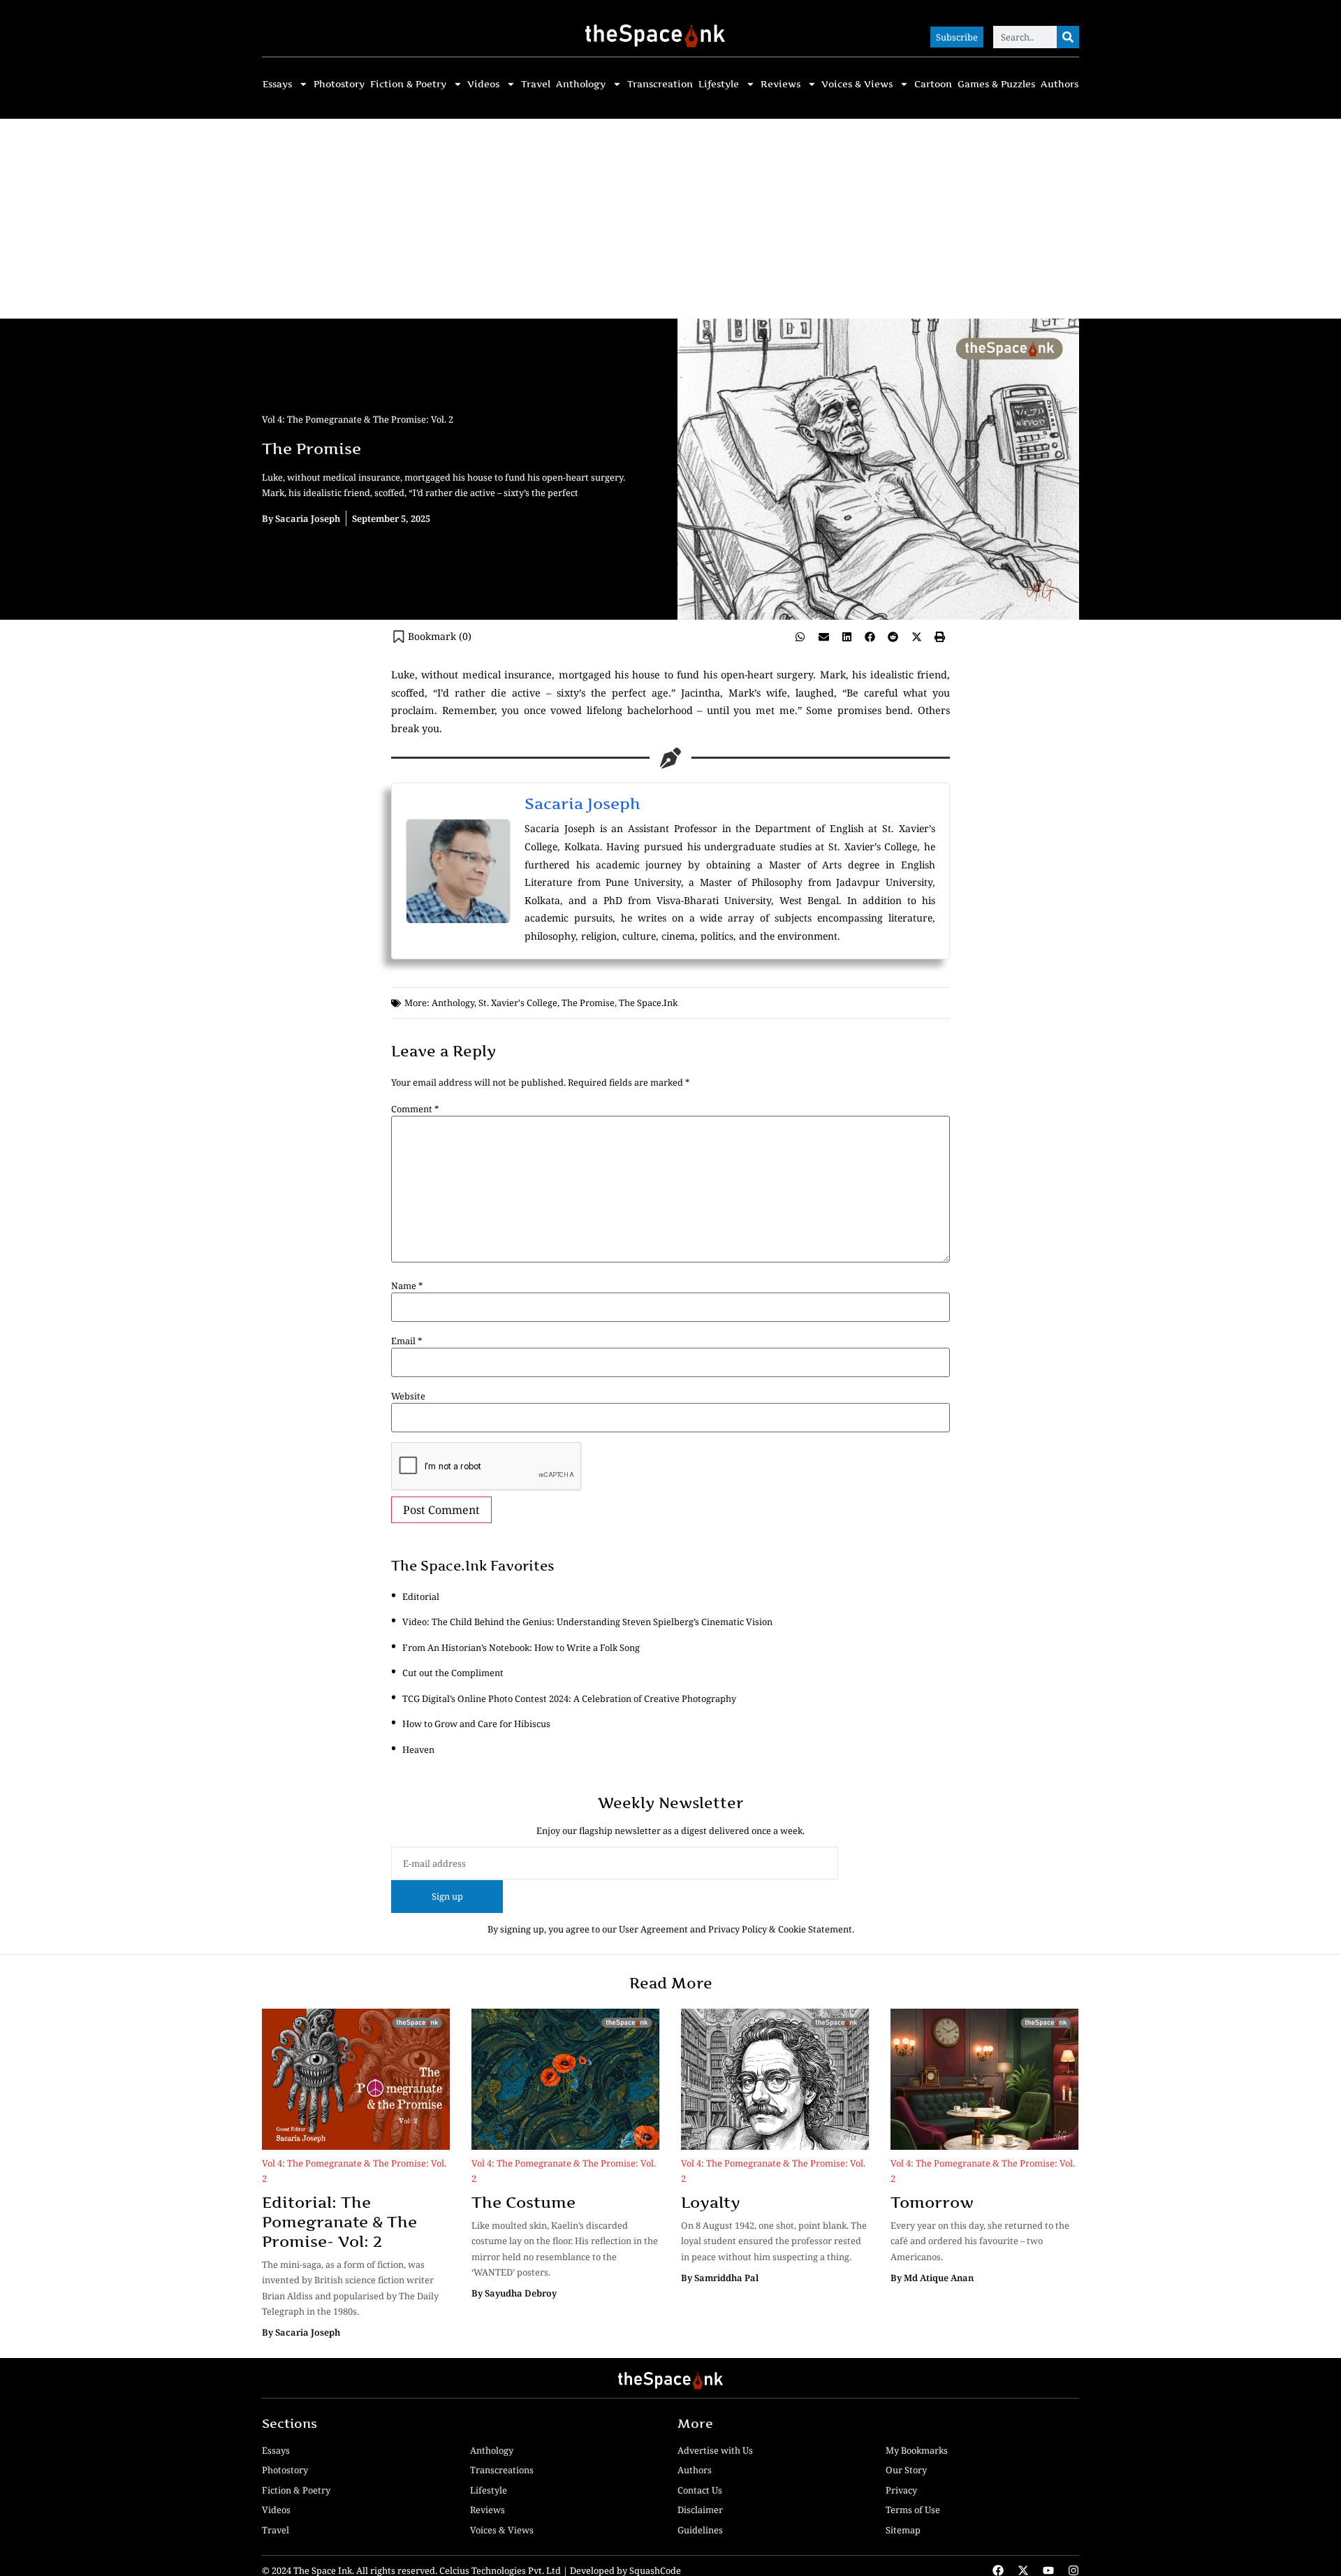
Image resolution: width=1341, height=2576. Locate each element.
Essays (277, 84)
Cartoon (933, 84)
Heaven (418, 1749)
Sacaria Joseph (582, 803)
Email (406, 1341)
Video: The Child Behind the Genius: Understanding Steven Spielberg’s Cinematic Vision (587, 1622)
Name (407, 1286)
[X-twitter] (1023, 2570)
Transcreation (660, 84)
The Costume (523, 2202)
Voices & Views (857, 84)
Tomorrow (932, 2202)
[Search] (1068, 37)
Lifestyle (719, 84)
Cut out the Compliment (453, 1673)
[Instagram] (1073, 2570)
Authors (1060, 84)
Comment (415, 1109)
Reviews (781, 84)
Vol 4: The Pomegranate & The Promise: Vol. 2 (358, 419)
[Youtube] (1048, 2570)
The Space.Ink (648, 1003)
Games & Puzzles (996, 84)
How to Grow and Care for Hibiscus (476, 1724)
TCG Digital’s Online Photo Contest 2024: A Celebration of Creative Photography (569, 1698)
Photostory (339, 84)
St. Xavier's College (518, 1003)
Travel (536, 84)
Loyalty (711, 2202)
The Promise (588, 1003)
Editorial (421, 1596)
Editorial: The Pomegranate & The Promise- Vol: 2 (339, 2222)
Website (408, 1396)
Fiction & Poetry (408, 84)
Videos (483, 84)
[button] (800, 637)
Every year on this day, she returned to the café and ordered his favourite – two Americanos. (980, 2241)
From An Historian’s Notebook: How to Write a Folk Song (521, 1647)
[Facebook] (998, 2570)
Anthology (581, 84)
